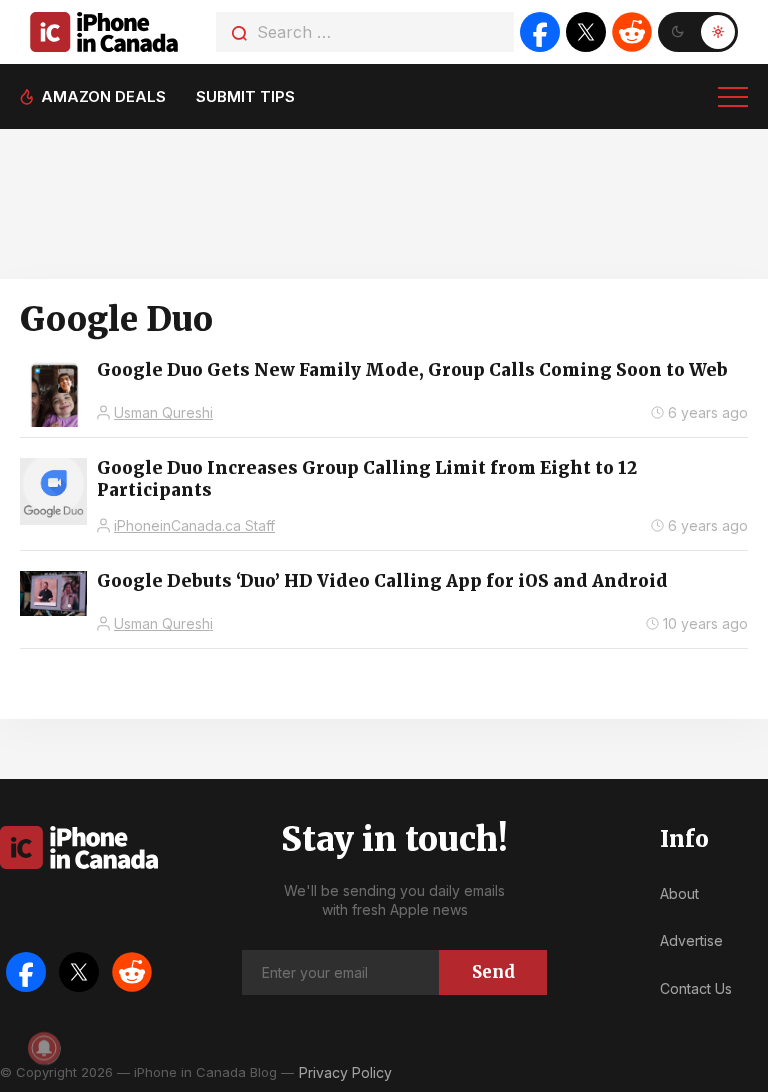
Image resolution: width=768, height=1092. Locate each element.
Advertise (691, 940)
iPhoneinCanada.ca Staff (194, 525)
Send (493, 972)
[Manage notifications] (44, 1048)
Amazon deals (103, 96)
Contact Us (696, 988)
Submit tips (245, 96)
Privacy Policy (345, 1072)
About (679, 893)
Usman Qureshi (163, 412)
